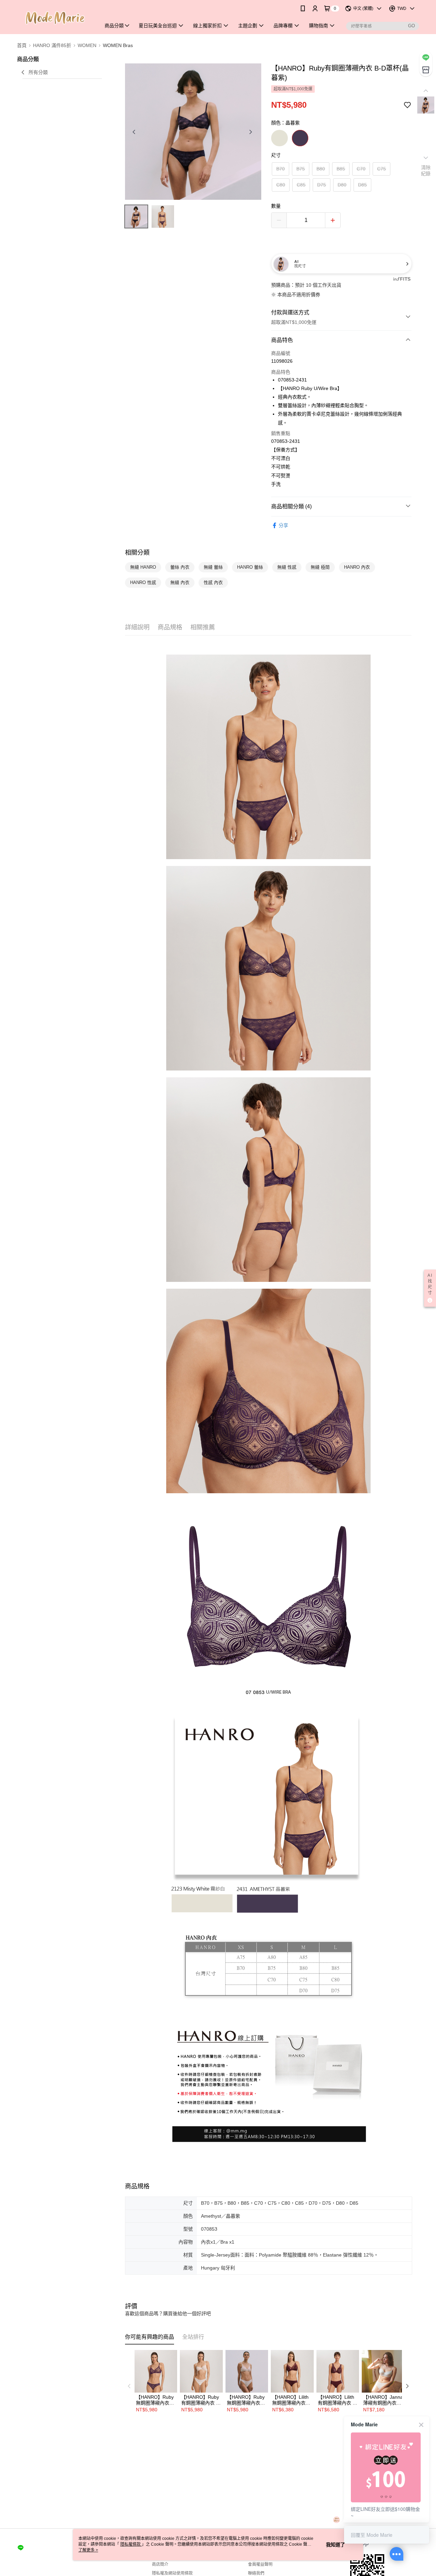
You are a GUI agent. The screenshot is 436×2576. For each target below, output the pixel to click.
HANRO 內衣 (357, 567)
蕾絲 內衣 (180, 567)
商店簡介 (160, 2564)
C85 (301, 185)
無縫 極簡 (320, 567)
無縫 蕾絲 (213, 567)
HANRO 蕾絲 (250, 567)
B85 (341, 169)
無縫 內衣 (180, 582)
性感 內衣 (213, 582)
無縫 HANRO (143, 567)
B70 (281, 169)
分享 (283, 525)
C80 (281, 185)
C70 (361, 169)
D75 (322, 185)
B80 (321, 169)
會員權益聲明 (260, 2564)
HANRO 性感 (143, 582)
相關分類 (137, 553)
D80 (342, 185)
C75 (381, 169)
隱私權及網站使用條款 (172, 2573)
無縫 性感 (287, 567)
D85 (362, 185)
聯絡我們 (256, 2573)
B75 (301, 169)
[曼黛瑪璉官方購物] (55, 18)
